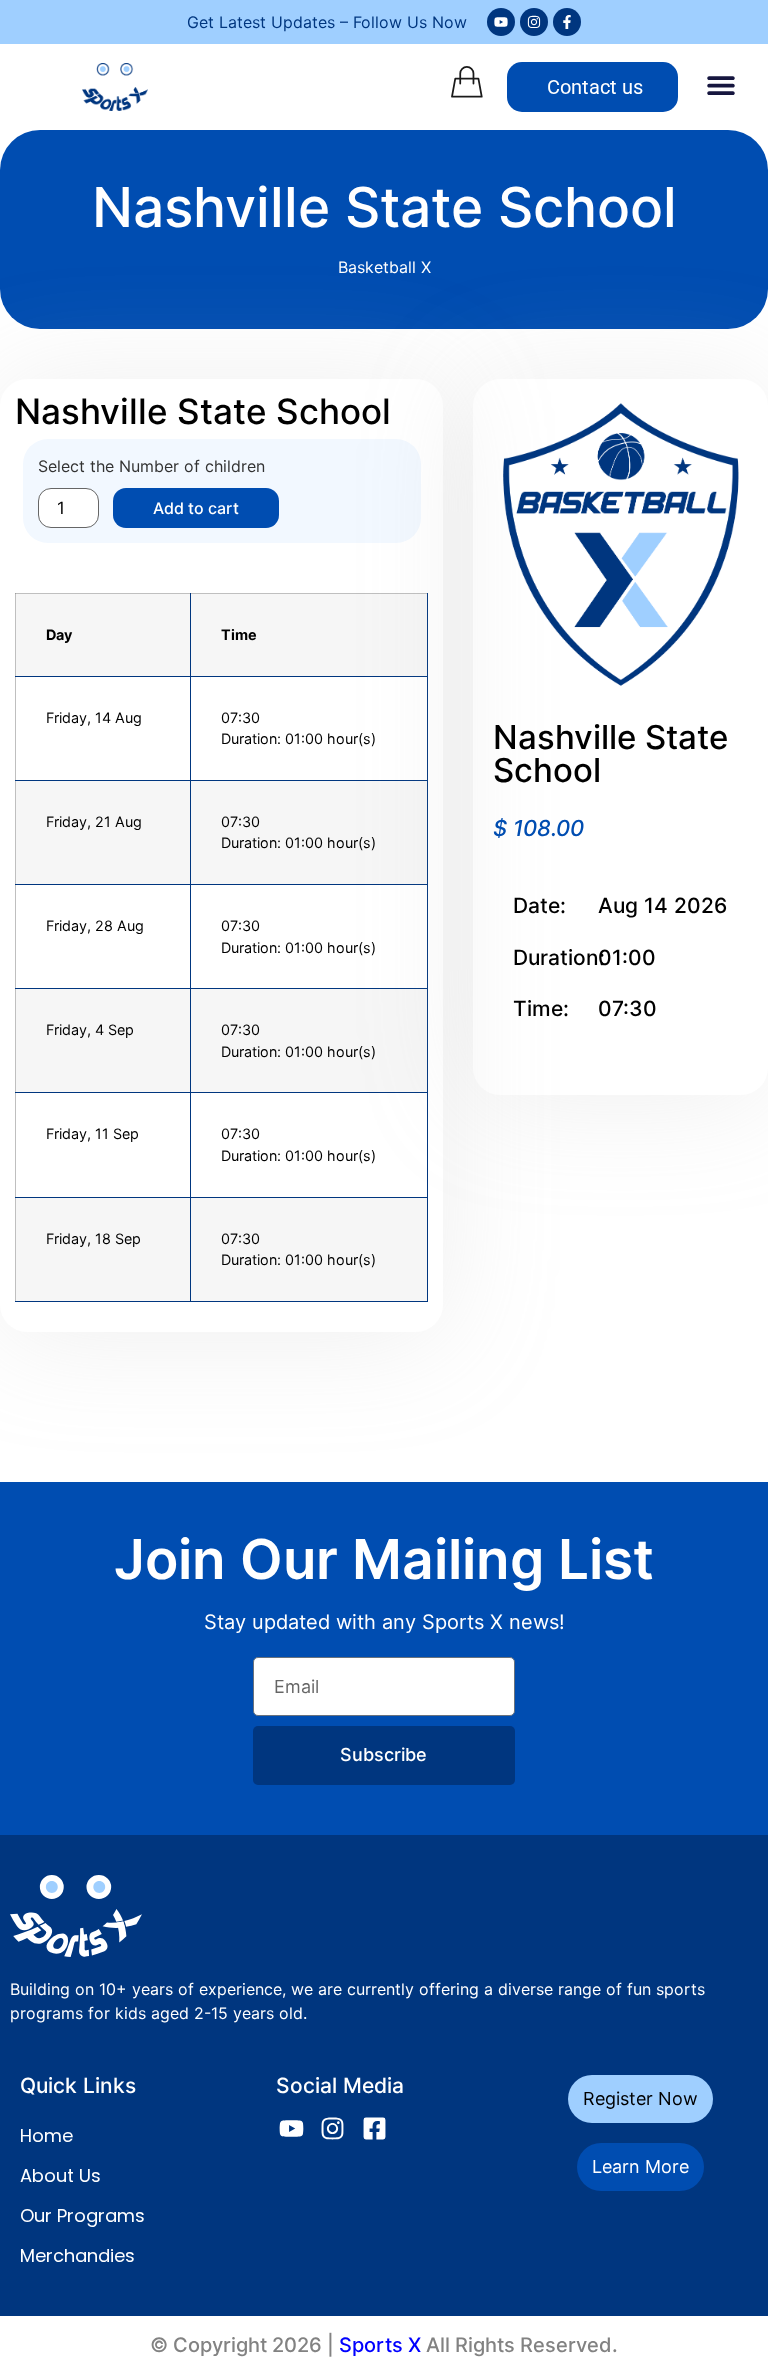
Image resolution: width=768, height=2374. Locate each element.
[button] (720, 84)
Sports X (380, 2345)
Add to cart (196, 508)
